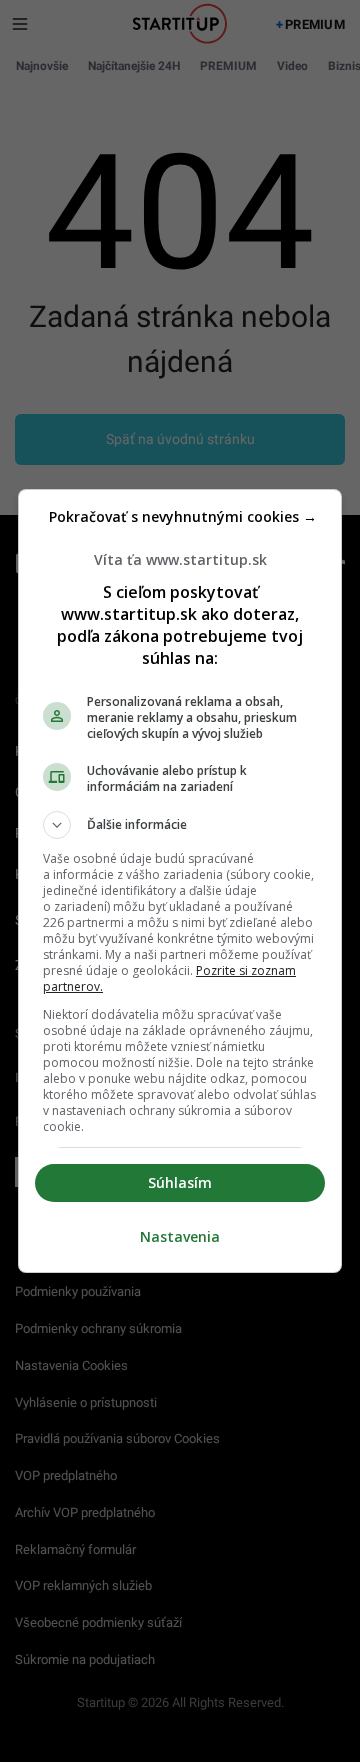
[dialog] (180, 881)
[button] (180, 825)
